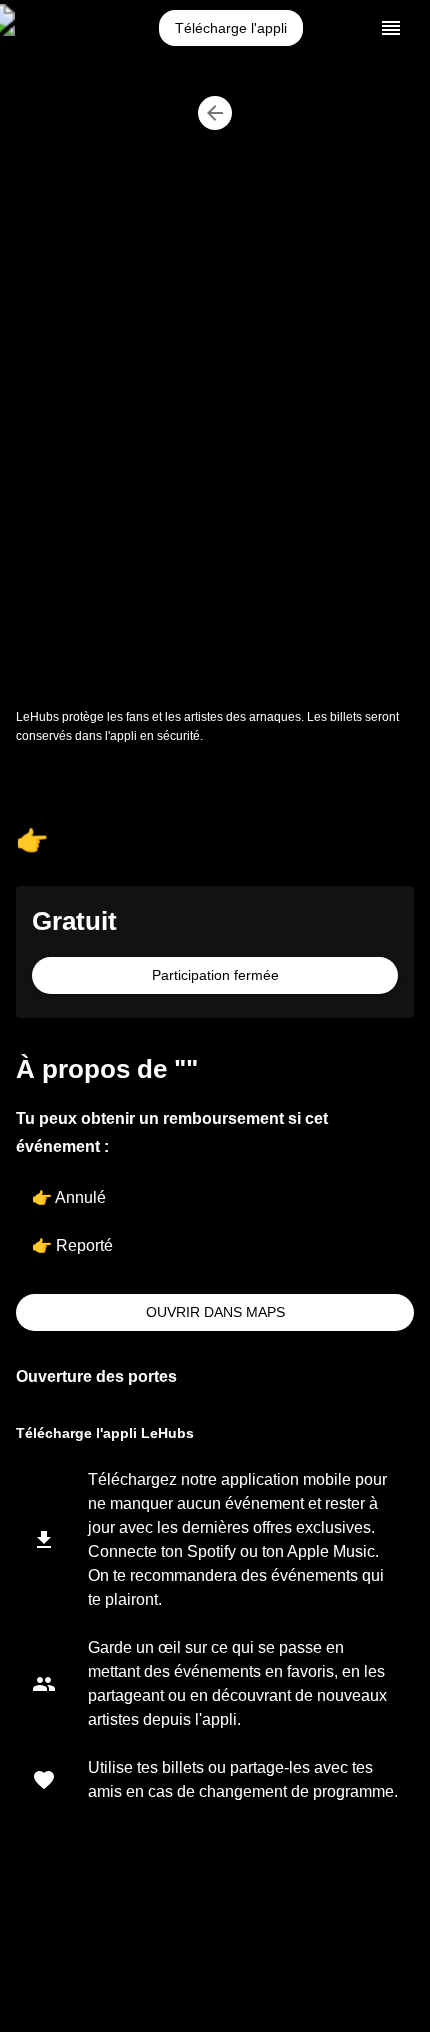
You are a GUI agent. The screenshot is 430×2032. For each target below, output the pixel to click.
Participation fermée (215, 975)
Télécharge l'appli (231, 28)
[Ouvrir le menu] (391, 28)
